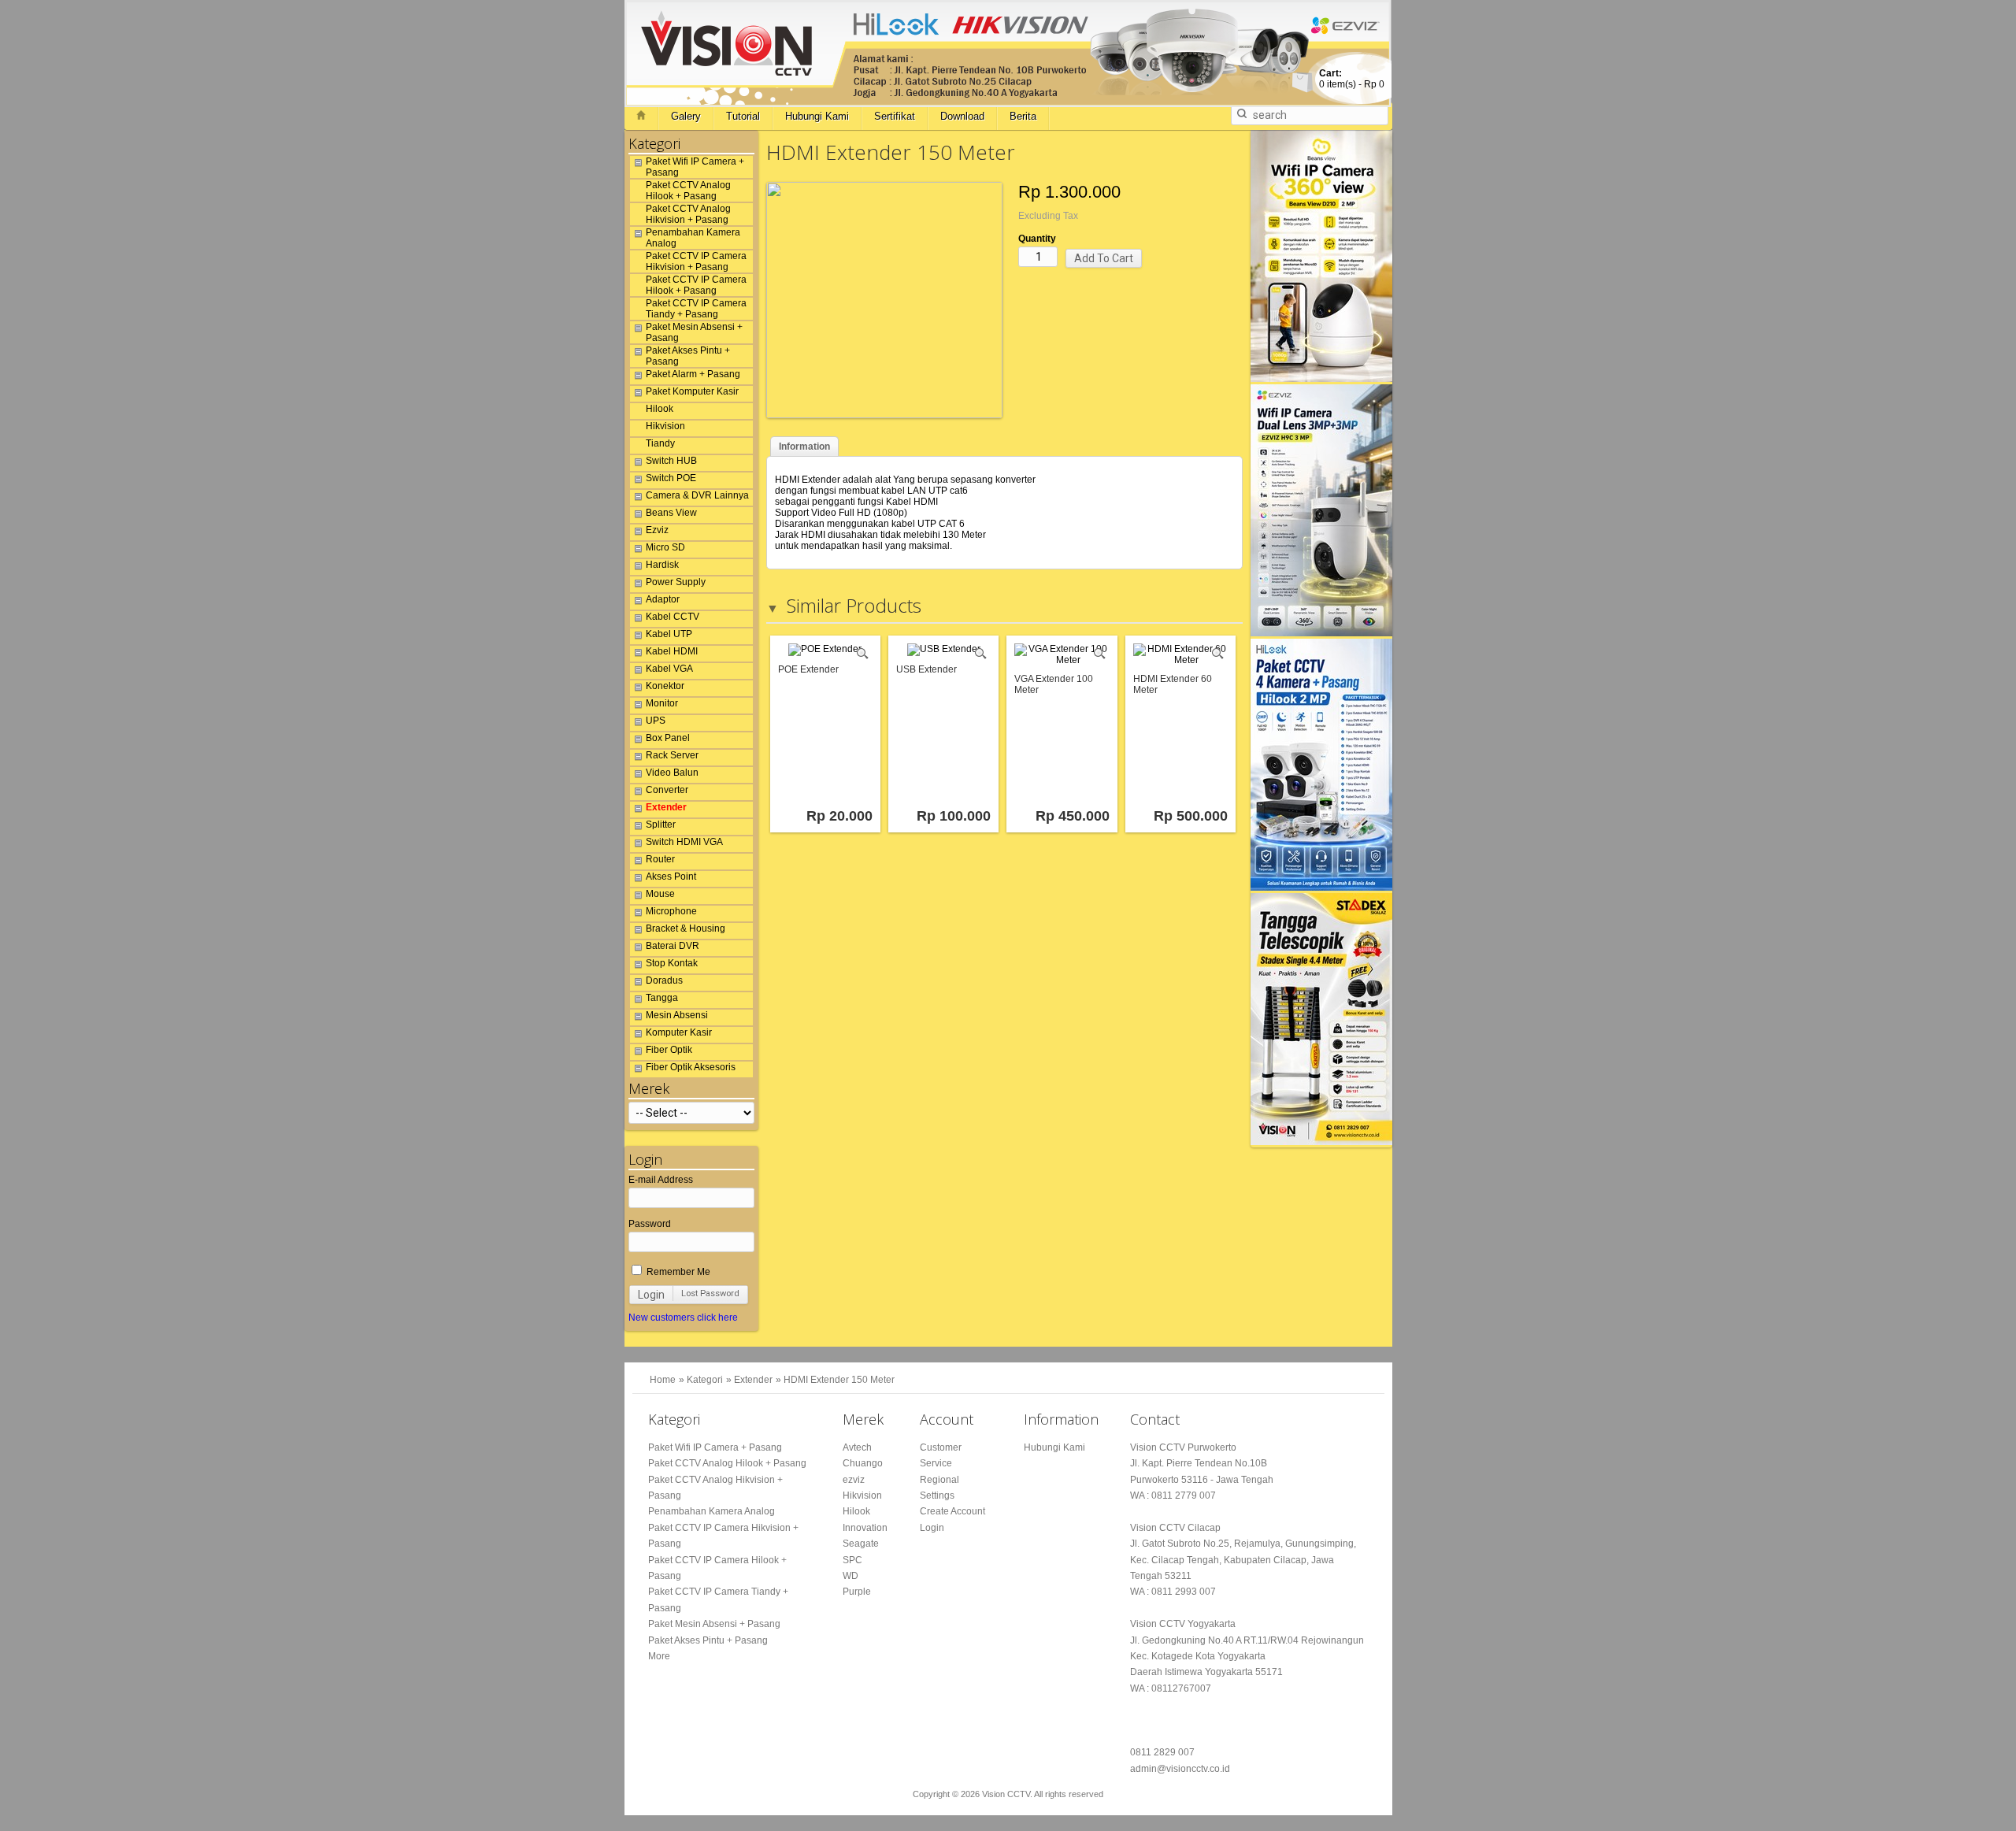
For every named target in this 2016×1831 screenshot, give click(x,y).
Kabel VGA (669, 669)
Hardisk (662, 565)
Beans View (671, 513)
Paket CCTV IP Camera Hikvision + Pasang (696, 261)
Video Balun (672, 773)
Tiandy (660, 443)
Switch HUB (671, 461)
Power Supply (676, 582)
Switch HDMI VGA (684, 842)
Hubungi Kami (817, 116)
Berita (1023, 116)
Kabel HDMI (672, 651)
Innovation (865, 1528)
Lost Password (710, 1294)
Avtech (857, 1447)
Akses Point (671, 877)
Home (663, 1380)
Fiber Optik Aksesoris (691, 1067)
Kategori (705, 1380)
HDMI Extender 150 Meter (839, 1380)
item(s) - (1352, 79)
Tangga (662, 998)
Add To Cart (1104, 258)
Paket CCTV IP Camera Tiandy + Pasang (696, 309)
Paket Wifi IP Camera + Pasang (695, 167)
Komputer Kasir (679, 1032)
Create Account (952, 1511)
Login (651, 1295)
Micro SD (665, 547)
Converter (667, 790)
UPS (656, 721)
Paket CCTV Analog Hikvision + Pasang (688, 214)
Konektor (665, 686)
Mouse (660, 894)
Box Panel (668, 738)
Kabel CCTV (673, 617)
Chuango (863, 1463)
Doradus (664, 980)
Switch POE (671, 478)
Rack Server (672, 755)
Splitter (661, 825)
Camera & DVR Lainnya (697, 495)
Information (804, 447)
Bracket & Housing (686, 928)
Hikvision (665, 426)
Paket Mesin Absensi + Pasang (694, 332)
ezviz (854, 1480)
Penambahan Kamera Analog (693, 238)
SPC (852, 1560)
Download (962, 116)
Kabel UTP (669, 634)
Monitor (662, 703)
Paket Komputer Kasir (692, 391)
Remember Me (677, 1272)
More (659, 1656)
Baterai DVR (673, 946)
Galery (686, 116)
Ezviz (657, 530)
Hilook (660, 409)
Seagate (861, 1544)
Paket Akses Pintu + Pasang (688, 356)
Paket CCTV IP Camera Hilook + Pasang (696, 285)
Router (660, 859)
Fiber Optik (669, 1050)
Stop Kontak (672, 963)
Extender (666, 807)
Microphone (671, 911)
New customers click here (683, 1318)
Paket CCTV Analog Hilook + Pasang (688, 191)
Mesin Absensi (677, 1015)
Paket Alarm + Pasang (693, 374)
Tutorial (743, 116)
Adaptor (663, 599)
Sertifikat (895, 116)
